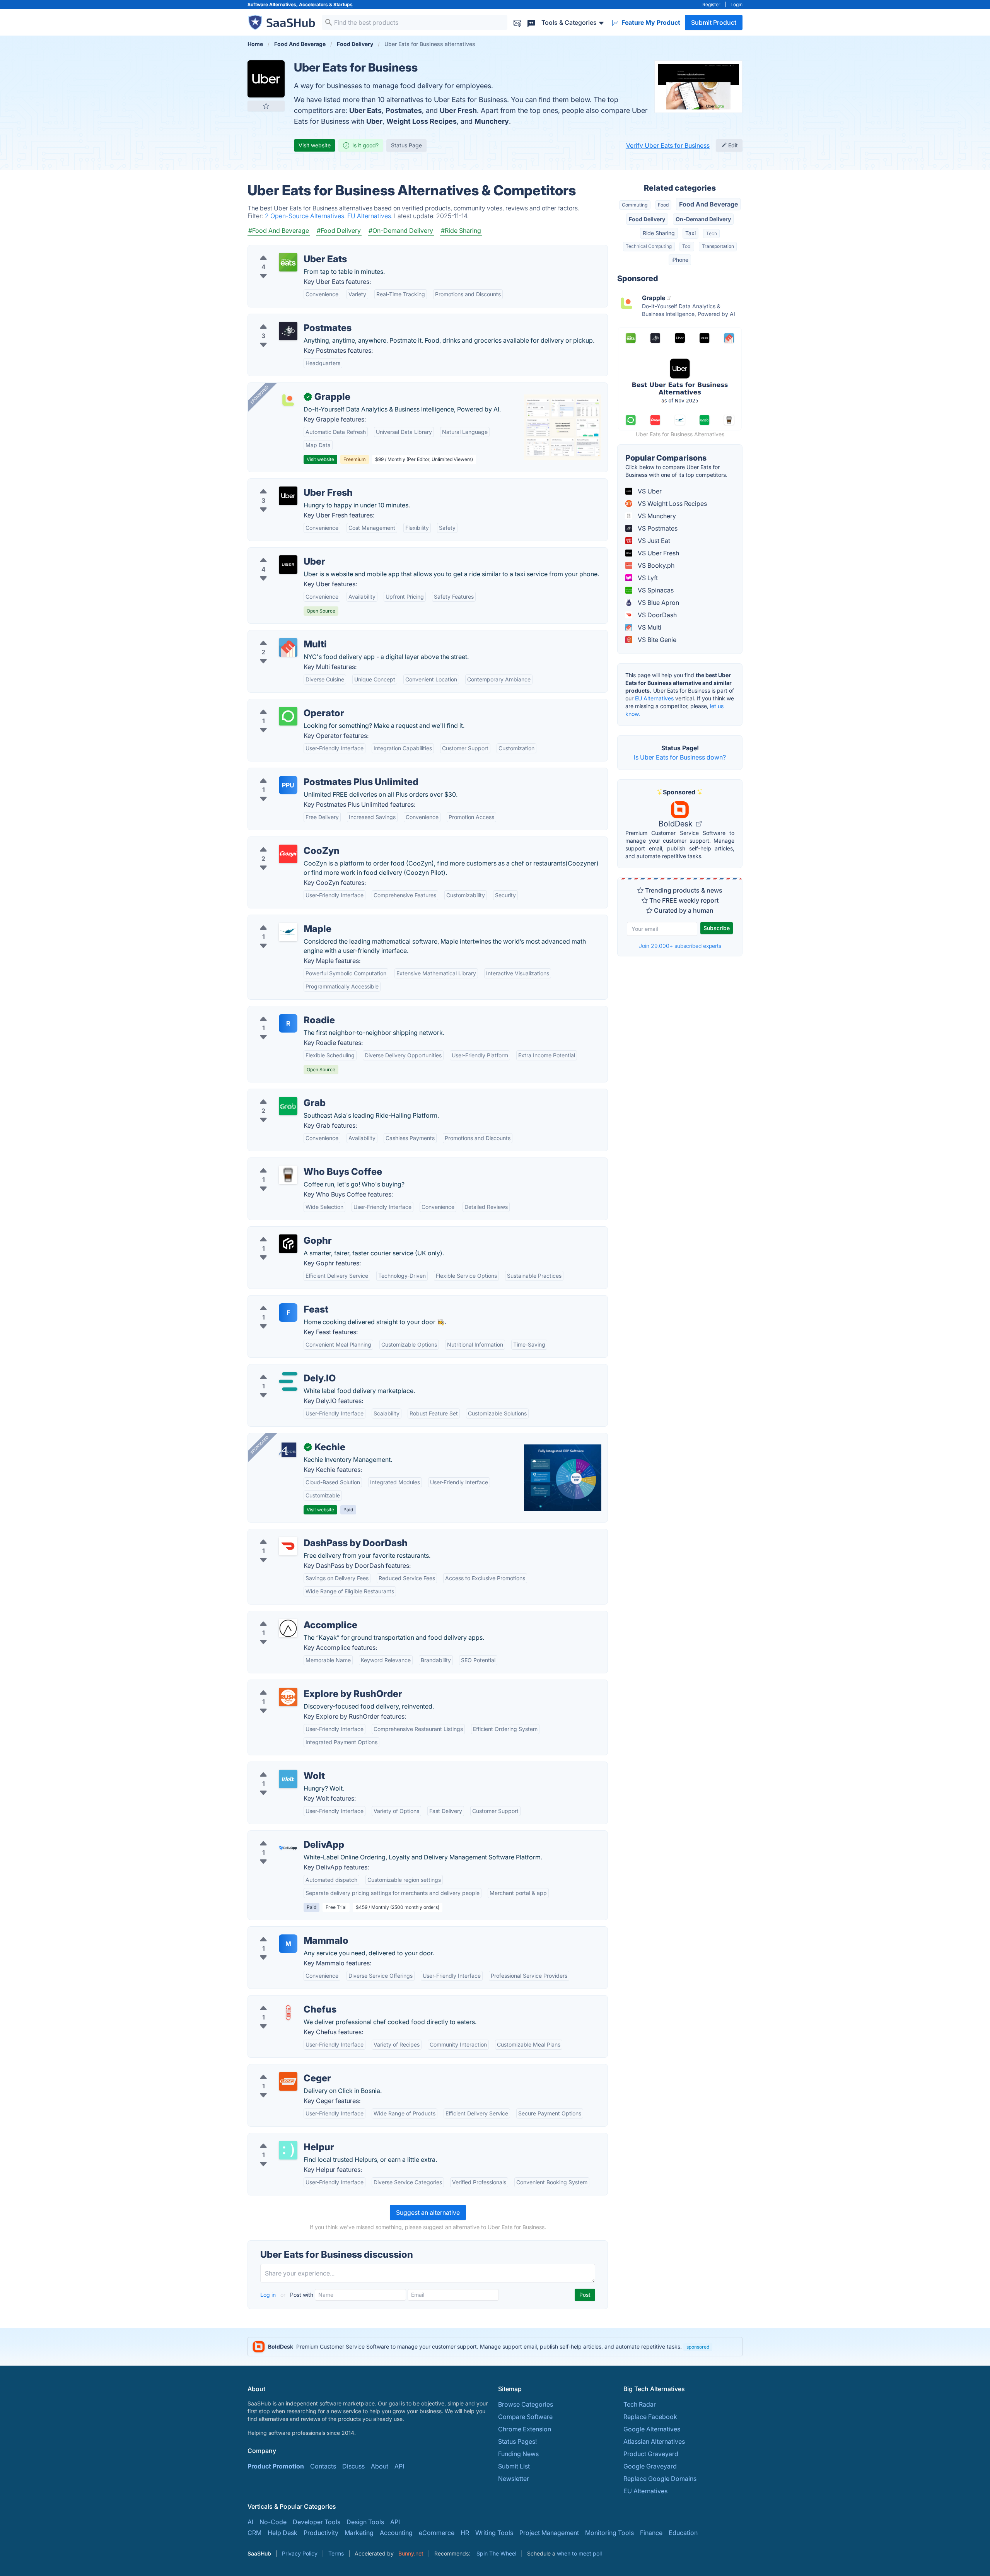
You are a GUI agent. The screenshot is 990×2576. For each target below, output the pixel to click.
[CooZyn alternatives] (288, 854)
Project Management (549, 2533)
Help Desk (282, 2533)
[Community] (531, 22)
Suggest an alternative (428, 2212)
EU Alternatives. (371, 216)
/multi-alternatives (280, 635)
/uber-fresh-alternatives (288, 483)
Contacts (323, 2466)
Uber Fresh (458, 110)
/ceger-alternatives (281, 2069)
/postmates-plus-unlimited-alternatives (310, 773)
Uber (374, 121)
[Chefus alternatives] (288, 2013)
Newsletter (514, 2479)
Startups (343, 4)
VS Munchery (656, 516)
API (399, 2466)
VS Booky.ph (655, 565)
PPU (288, 785)
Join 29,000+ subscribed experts (680, 946)
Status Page (406, 145)
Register (711, 4)
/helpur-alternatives (282, 2138)
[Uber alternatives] (288, 565)
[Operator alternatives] (288, 716)
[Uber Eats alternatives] (288, 262)
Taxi (690, 233)
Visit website (315, 145)
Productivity (321, 2533)
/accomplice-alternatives (290, 1616)
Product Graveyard (651, 2454)
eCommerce (437, 2533)
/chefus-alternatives (283, 2000)
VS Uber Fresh (658, 553)
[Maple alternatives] (288, 932)
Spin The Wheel (496, 2553)
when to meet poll (579, 2553)
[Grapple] (288, 400)
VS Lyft (647, 578)
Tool (687, 246)
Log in (269, 2295)
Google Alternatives (652, 2429)
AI (250, 2522)
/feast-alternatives (280, 1300)
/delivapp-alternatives (286, 1835)
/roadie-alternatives (282, 1011)
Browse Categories (526, 2404)
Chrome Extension (525, 2429)
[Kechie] (288, 1450)
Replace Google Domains (660, 2479)
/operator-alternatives (286, 704)
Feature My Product (650, 22)
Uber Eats (365, 110)
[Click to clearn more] (495, 2347)
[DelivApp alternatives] (288, 1848)
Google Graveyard (650, 2466)
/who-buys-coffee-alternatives (298, 1163)
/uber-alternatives (280, 552)
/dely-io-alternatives (283, 1369)
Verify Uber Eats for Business (668, 145)
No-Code (273, 2522)
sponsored (698, 2347)
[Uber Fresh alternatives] (288, 496)
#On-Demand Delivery (401, 230)
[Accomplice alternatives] (288, 1628)
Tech (712, 233)
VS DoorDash (656, 615)
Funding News (518, 2454)
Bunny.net (411, 2553)
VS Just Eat (653, 541)
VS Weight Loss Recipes (672, 504)
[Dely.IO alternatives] (288, 1381)
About (380, 2466)
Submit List (514, 2466)
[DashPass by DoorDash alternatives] (288, 1546)
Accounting (396, 2533)
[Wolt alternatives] (288, 1779)
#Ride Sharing (461, 230)
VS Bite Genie (656, 640)
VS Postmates (657, 528)
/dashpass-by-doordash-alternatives (307, 1534)
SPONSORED (259, 394)
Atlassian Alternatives (654, 2441)
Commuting (635, 205)
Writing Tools (494, 2533)
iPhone (680, 260)
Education (683, 2533)
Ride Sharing (659, 233)
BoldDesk (677, 824)
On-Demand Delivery (703, 219)
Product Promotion (276, 2466)
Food (663, 205)
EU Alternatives (654, 698)
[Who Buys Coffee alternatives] (288, 1175)
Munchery (492, 121)
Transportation (718, 246)
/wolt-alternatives (279, 1767)
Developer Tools (317, 2522)
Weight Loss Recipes (422, 121)
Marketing (359, 2533)
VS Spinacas (655, 590)
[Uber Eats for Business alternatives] (266, 79)
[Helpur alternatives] (288, 2150)
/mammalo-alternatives (288, 1931)
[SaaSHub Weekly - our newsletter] (517, 22)
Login (737, 4)
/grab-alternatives (280, 1094)
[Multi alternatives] (288, 647)
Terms (336, 2553)
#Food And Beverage (279, 230)
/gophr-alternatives (282, 1231)
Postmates (404, 110)
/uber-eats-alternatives (287, 250)
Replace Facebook (650, 2417)
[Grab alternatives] (288, 1106)
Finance (651, 2533)
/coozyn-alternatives (284, 842)
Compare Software (525, 2417)
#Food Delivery (339, 230)
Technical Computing (649, 246)
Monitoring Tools (609, 2533)
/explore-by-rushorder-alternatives (304, 1685)
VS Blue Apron (658, 603)
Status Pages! (517, 2441)
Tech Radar (640, 2404)
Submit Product (714, 22)
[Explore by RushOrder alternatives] (288, 1697)
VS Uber (649, 491)
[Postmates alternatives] (288, 331)
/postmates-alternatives (288, 319)
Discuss (353, 2466)
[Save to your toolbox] (266, 106)
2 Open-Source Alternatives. (306, 216)
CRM (254, 2533)
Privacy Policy (300, 2553)
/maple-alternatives (282, 920)
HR (465, 2533)
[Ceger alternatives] (288, 2081)
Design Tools (365, 2522)
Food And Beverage (708, 204)
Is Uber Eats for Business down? (680, 757)
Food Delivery (647, 219)
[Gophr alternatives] (288, 1244)
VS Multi (649, 627)
